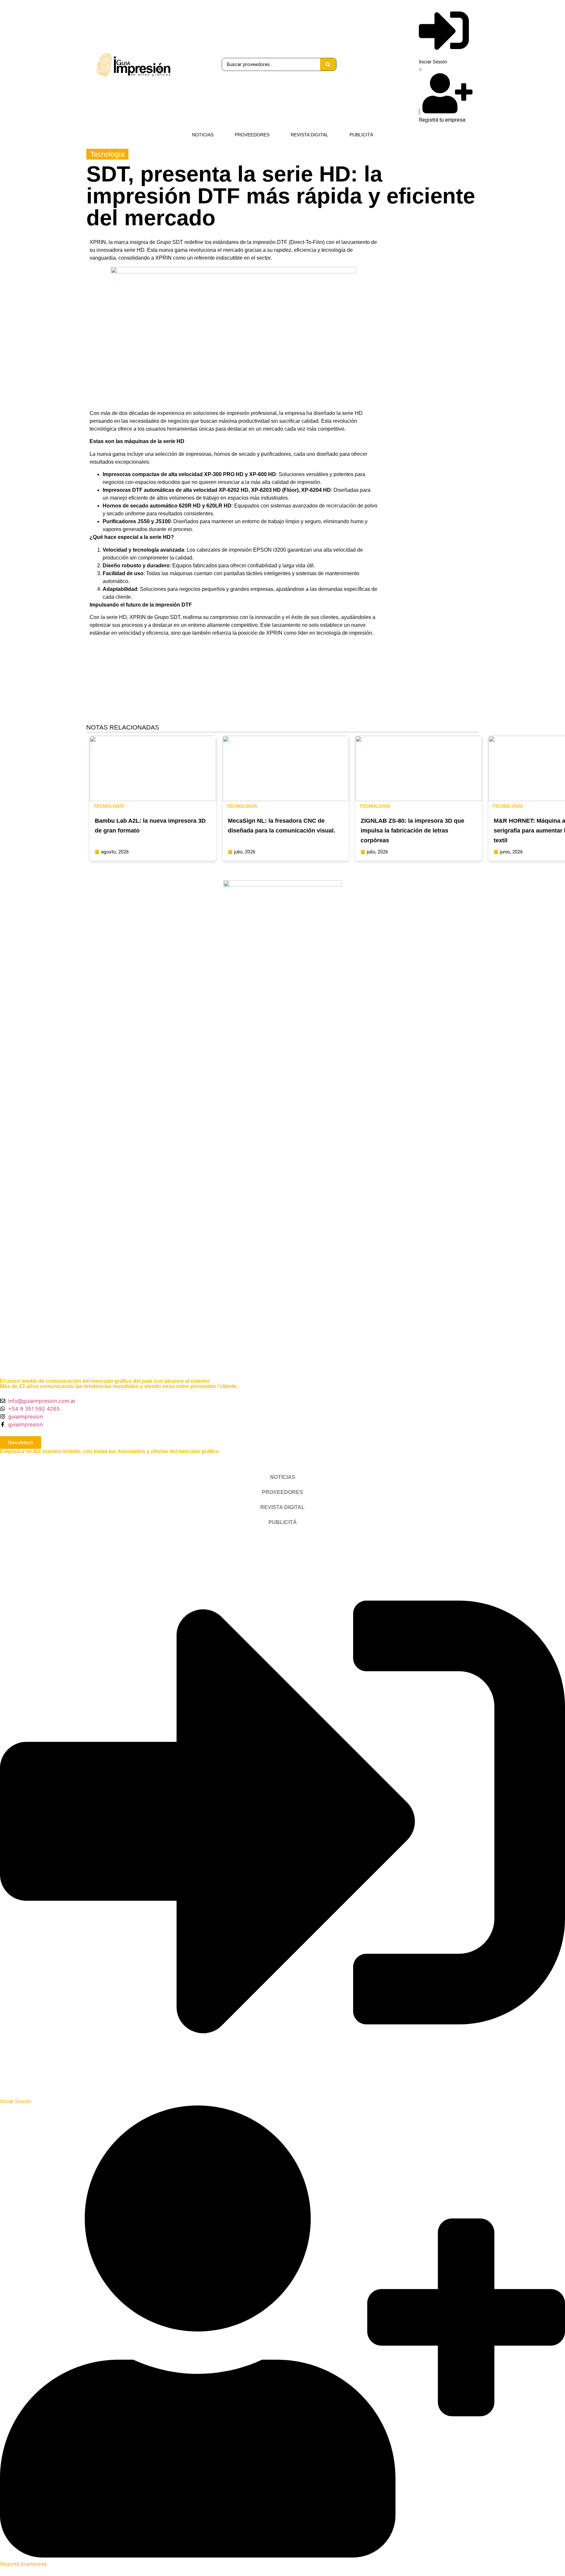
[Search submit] (328, 64)
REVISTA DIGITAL (309, 135)
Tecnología (107, 154)
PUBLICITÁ (361, 135)
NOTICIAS (203, 135)
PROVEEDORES (252, 135)
